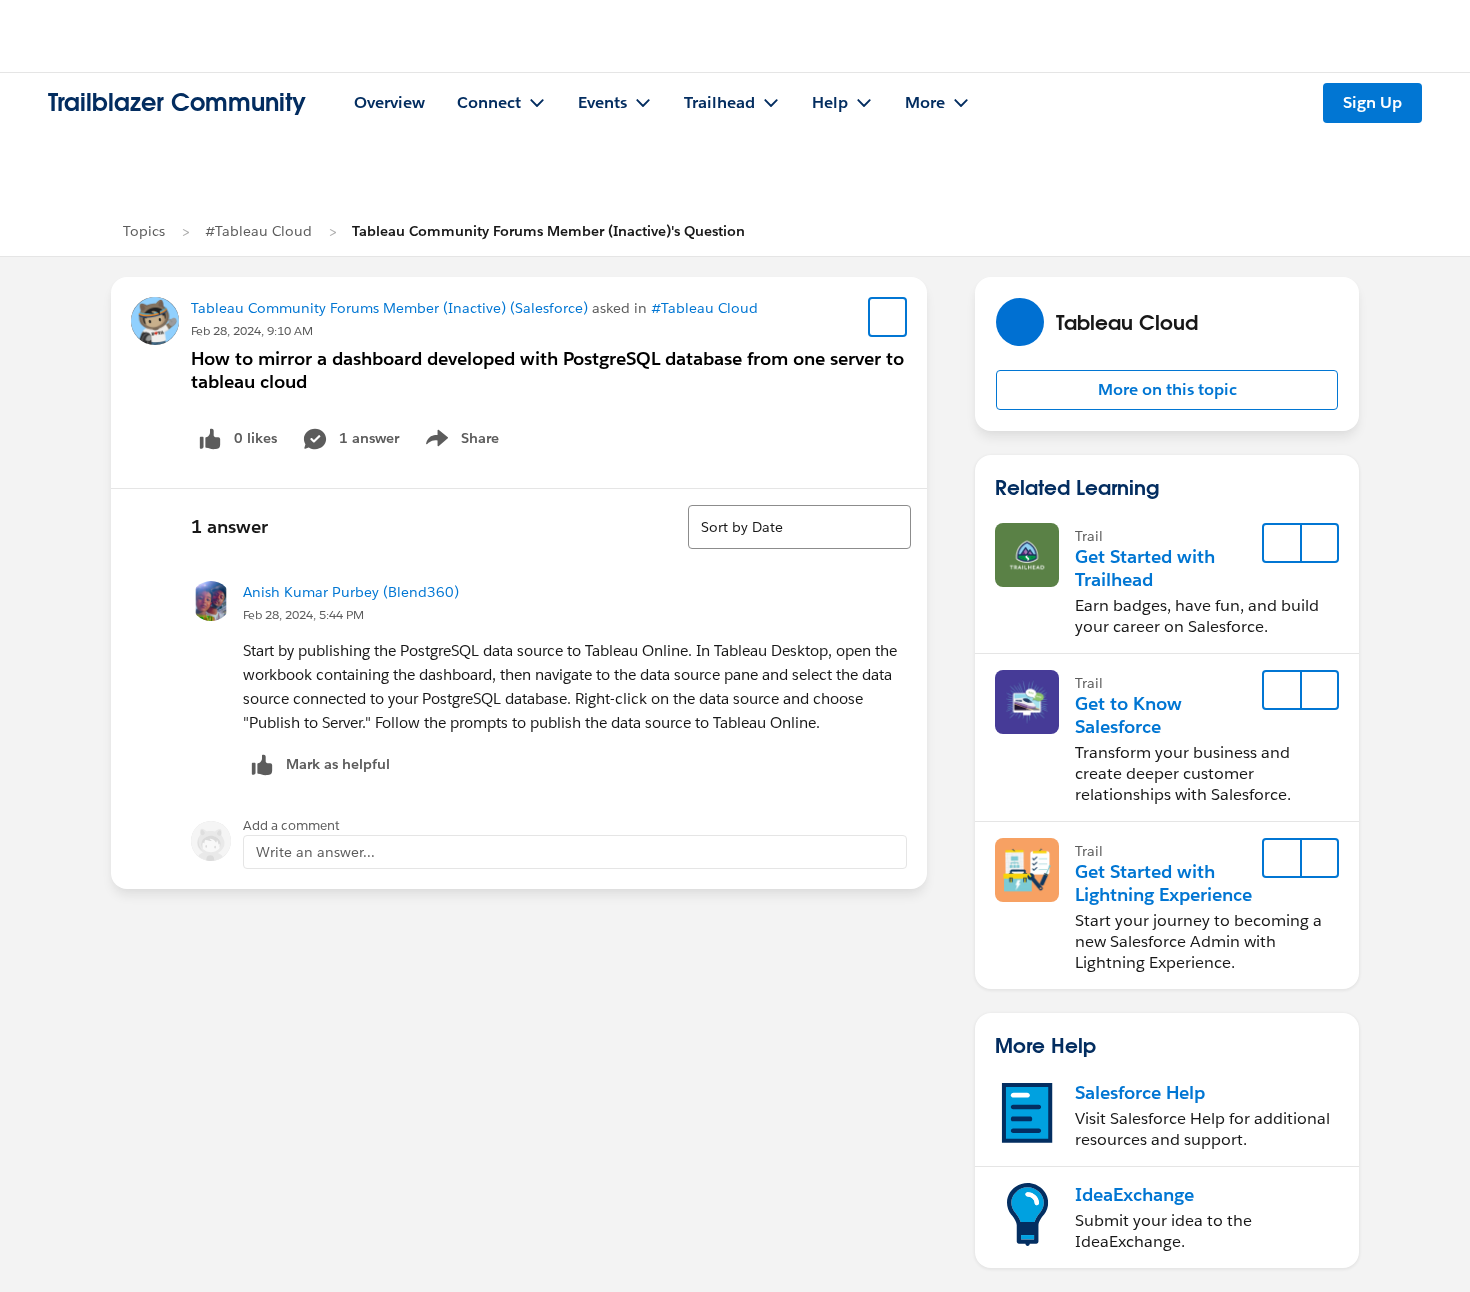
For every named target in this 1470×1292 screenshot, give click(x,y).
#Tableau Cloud (258, 231)
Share (459, 442)
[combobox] (799, 527)
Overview (389, 102)
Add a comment (291, 825)
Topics (144, 231)
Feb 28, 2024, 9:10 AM (252, 330)
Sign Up (1372, 102)
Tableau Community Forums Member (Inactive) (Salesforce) (389, 308)
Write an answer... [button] (315, 852)
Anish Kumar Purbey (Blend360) (351, 592)
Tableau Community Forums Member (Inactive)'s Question (548, 231)
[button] (1167, 390)
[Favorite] (888, 317)
